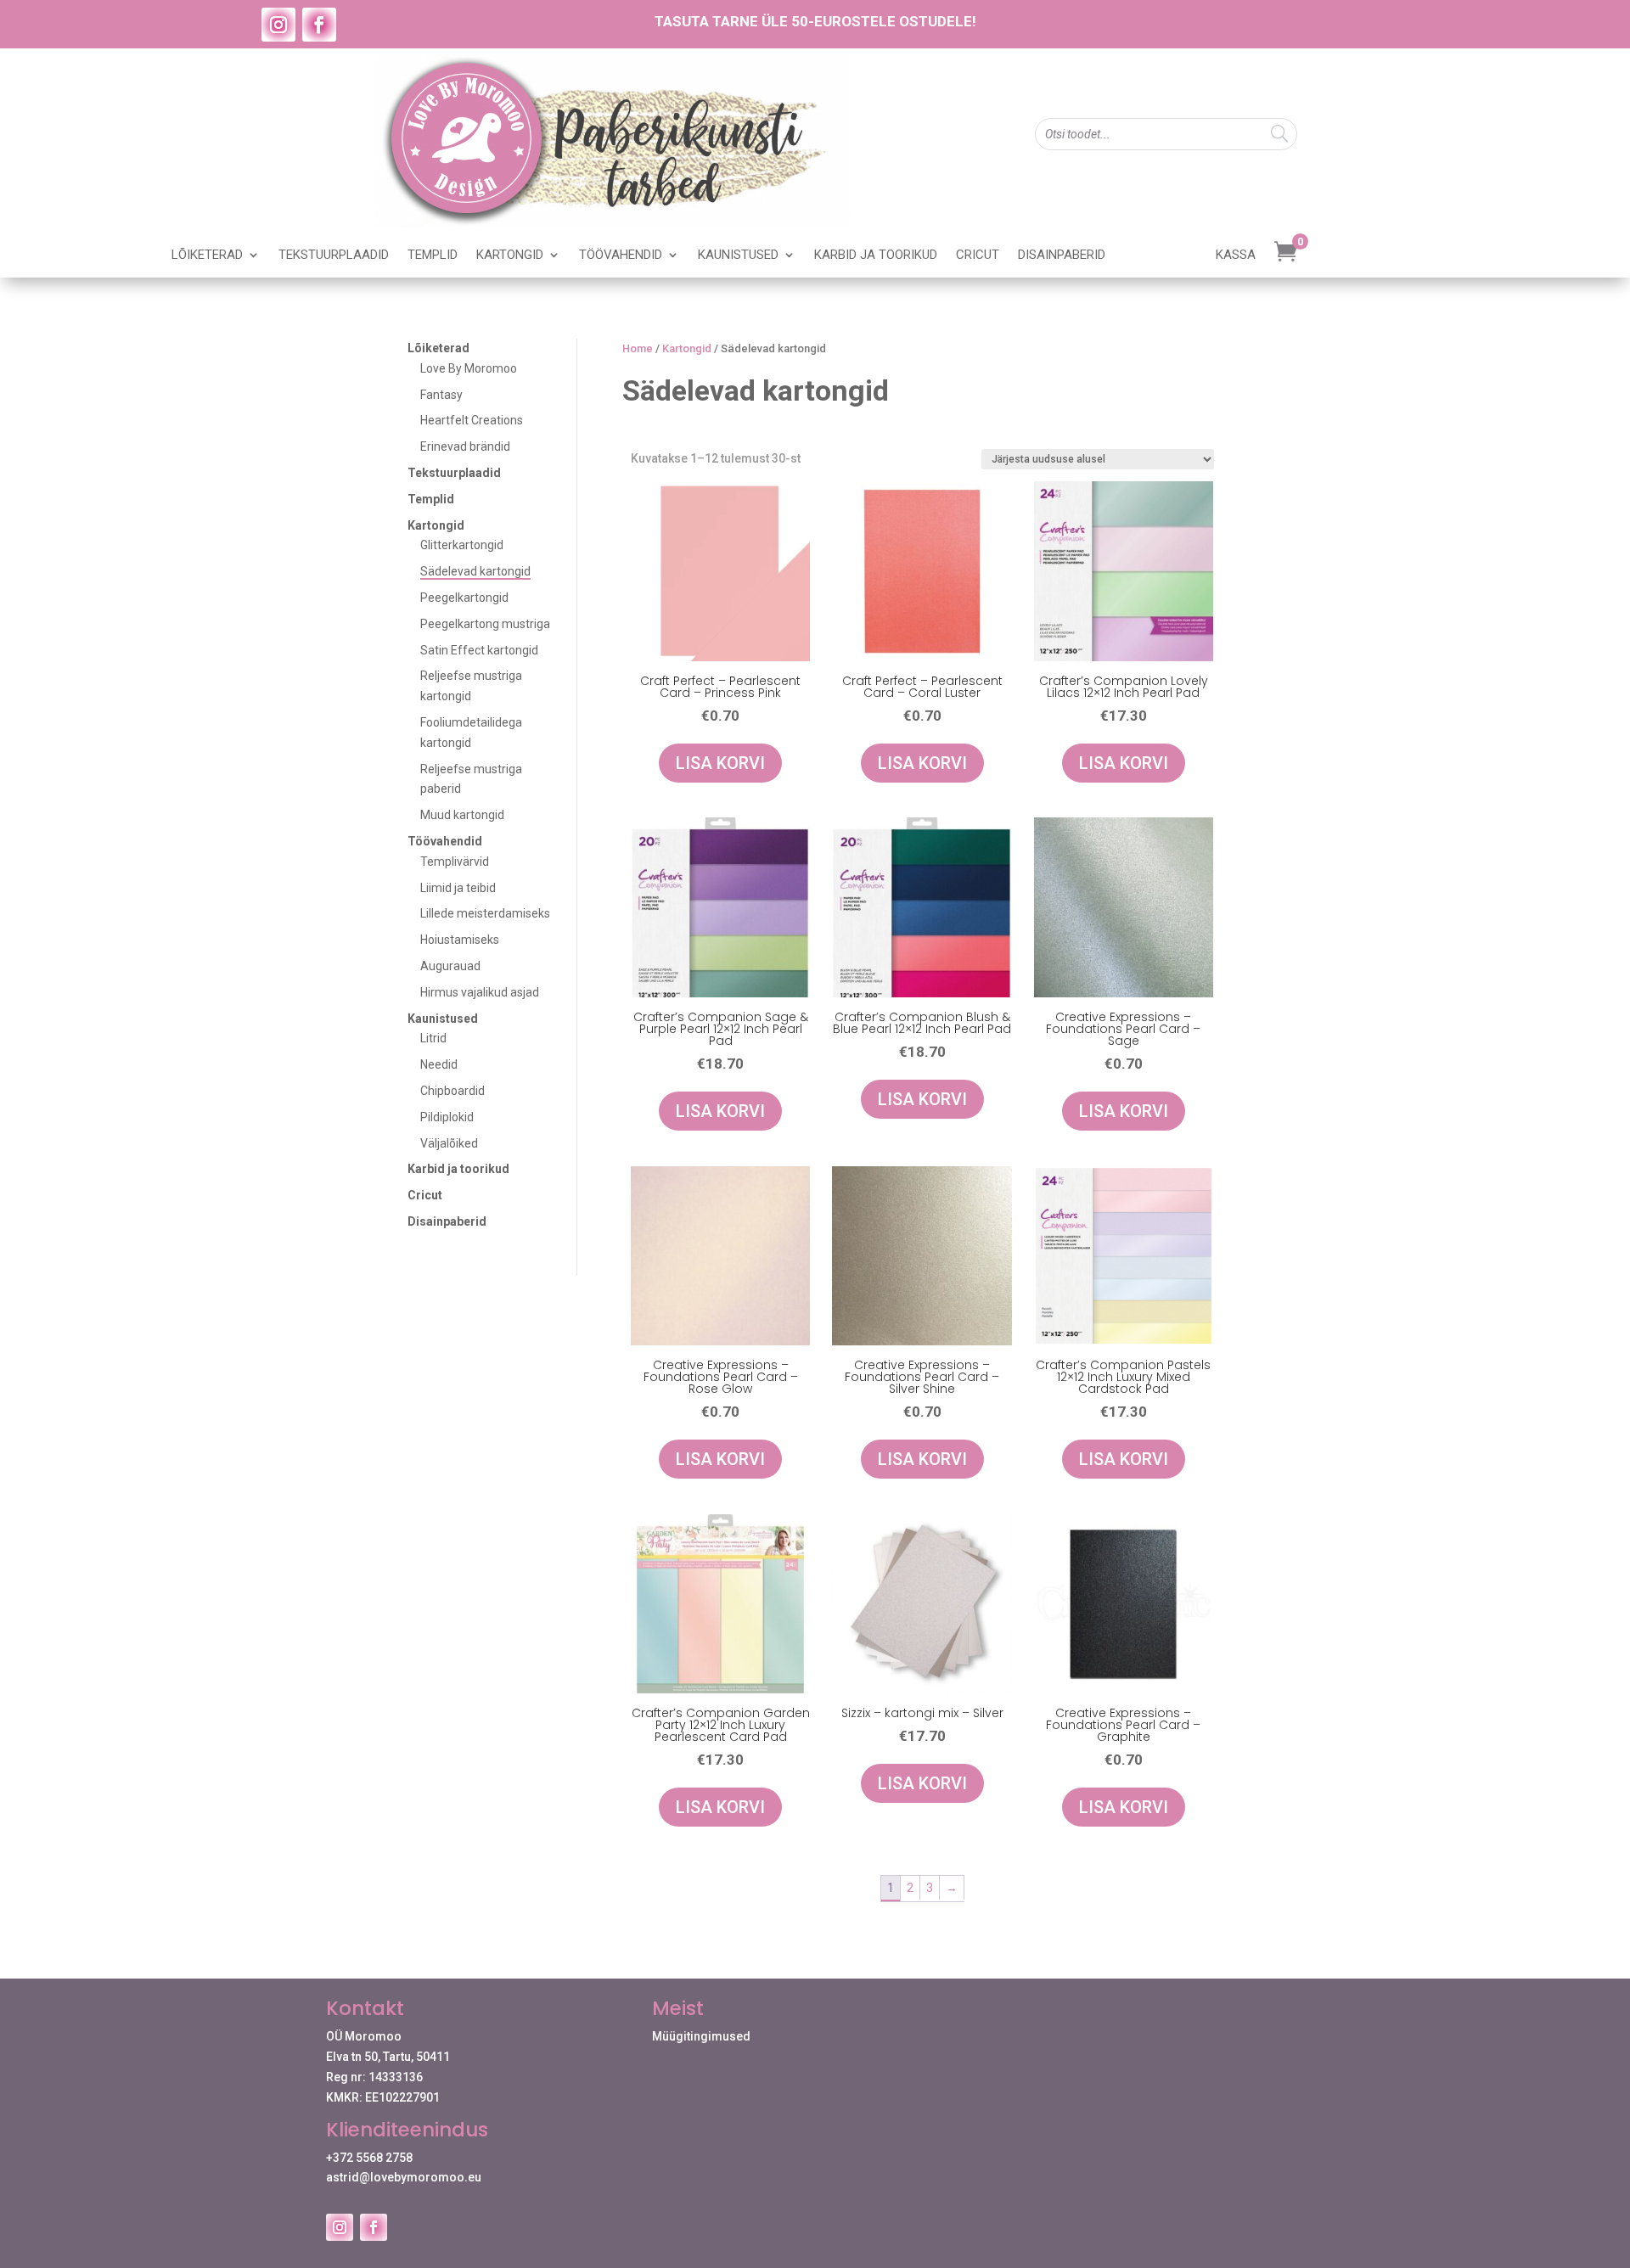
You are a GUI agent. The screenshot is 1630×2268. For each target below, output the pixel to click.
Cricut (978, 255)
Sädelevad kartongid (475, 571)
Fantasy (441, 395)
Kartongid (510, 255)
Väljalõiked (449, 1143)
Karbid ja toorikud (876, 255)
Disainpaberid (1062, 255)
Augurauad (450, 966)
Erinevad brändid (465, 446)
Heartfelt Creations (472, 420)
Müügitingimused (701, 2036)
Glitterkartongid (462, 545)
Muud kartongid (462, 815)
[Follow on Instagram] (278, 25)
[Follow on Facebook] (319, 25)
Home (638, 348)
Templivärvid (455, 862)
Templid (433, 255)
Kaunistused (738, 255)
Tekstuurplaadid (334, 255)
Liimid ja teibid (458, 888)
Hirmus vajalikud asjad (480, 992)
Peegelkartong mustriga (485, 624)
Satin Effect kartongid (479, 650)
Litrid (433, 1038)
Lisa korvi (720, 763)
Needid (439, 1064)
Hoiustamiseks (460, 940)
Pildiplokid (447, 1117)
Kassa (1236, 255)
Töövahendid (621, 255)
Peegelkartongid (464, 598)
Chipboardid (452, 1091)
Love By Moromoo (469, 368)
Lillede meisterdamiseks (485, 913)
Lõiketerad (207, 255)
